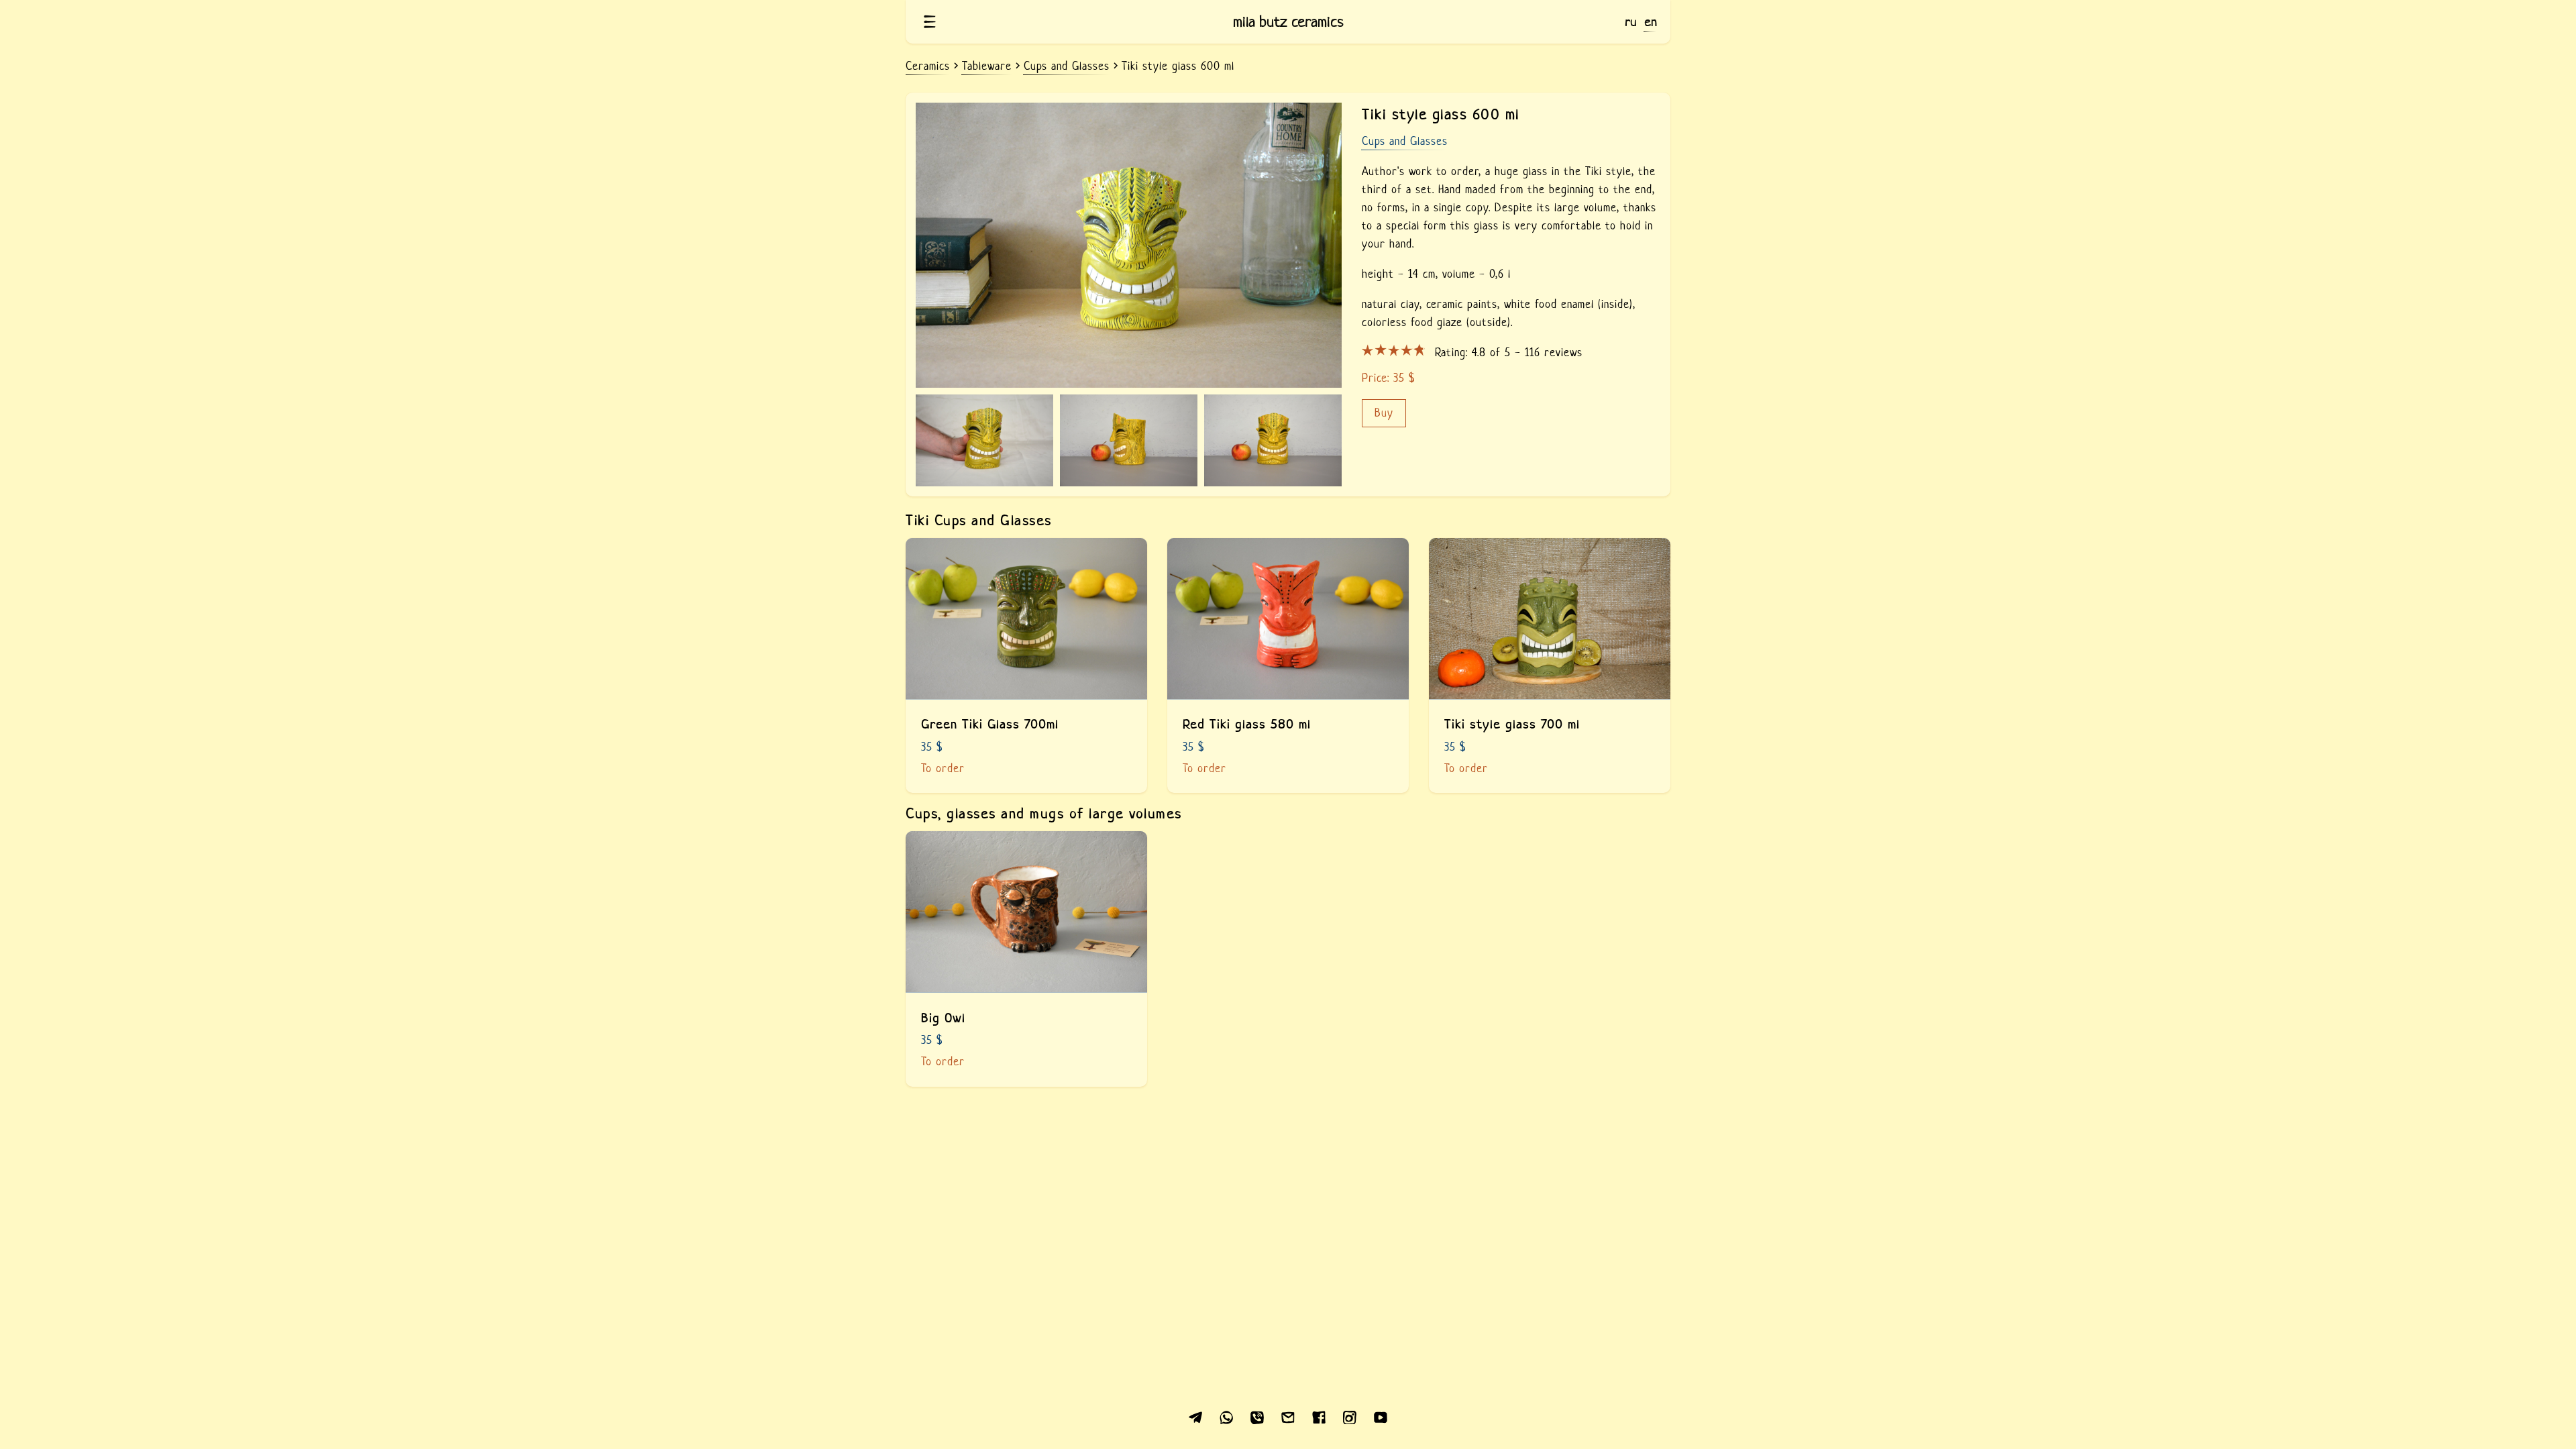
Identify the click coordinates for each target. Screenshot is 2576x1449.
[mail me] (1288, 1416)
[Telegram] (1195, 1416)
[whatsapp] (1226, 1416)
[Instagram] (1350, 1416)
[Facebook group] (1319, 1416)
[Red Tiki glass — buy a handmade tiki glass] (1288, 666)
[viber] (1257, 1416)
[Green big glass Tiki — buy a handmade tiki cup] (1026, 666)
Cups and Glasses (1405, 141)
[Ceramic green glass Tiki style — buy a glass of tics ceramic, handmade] (1550, 666)
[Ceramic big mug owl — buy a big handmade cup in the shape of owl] (1026, 959)
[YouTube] (1381, 1416)
